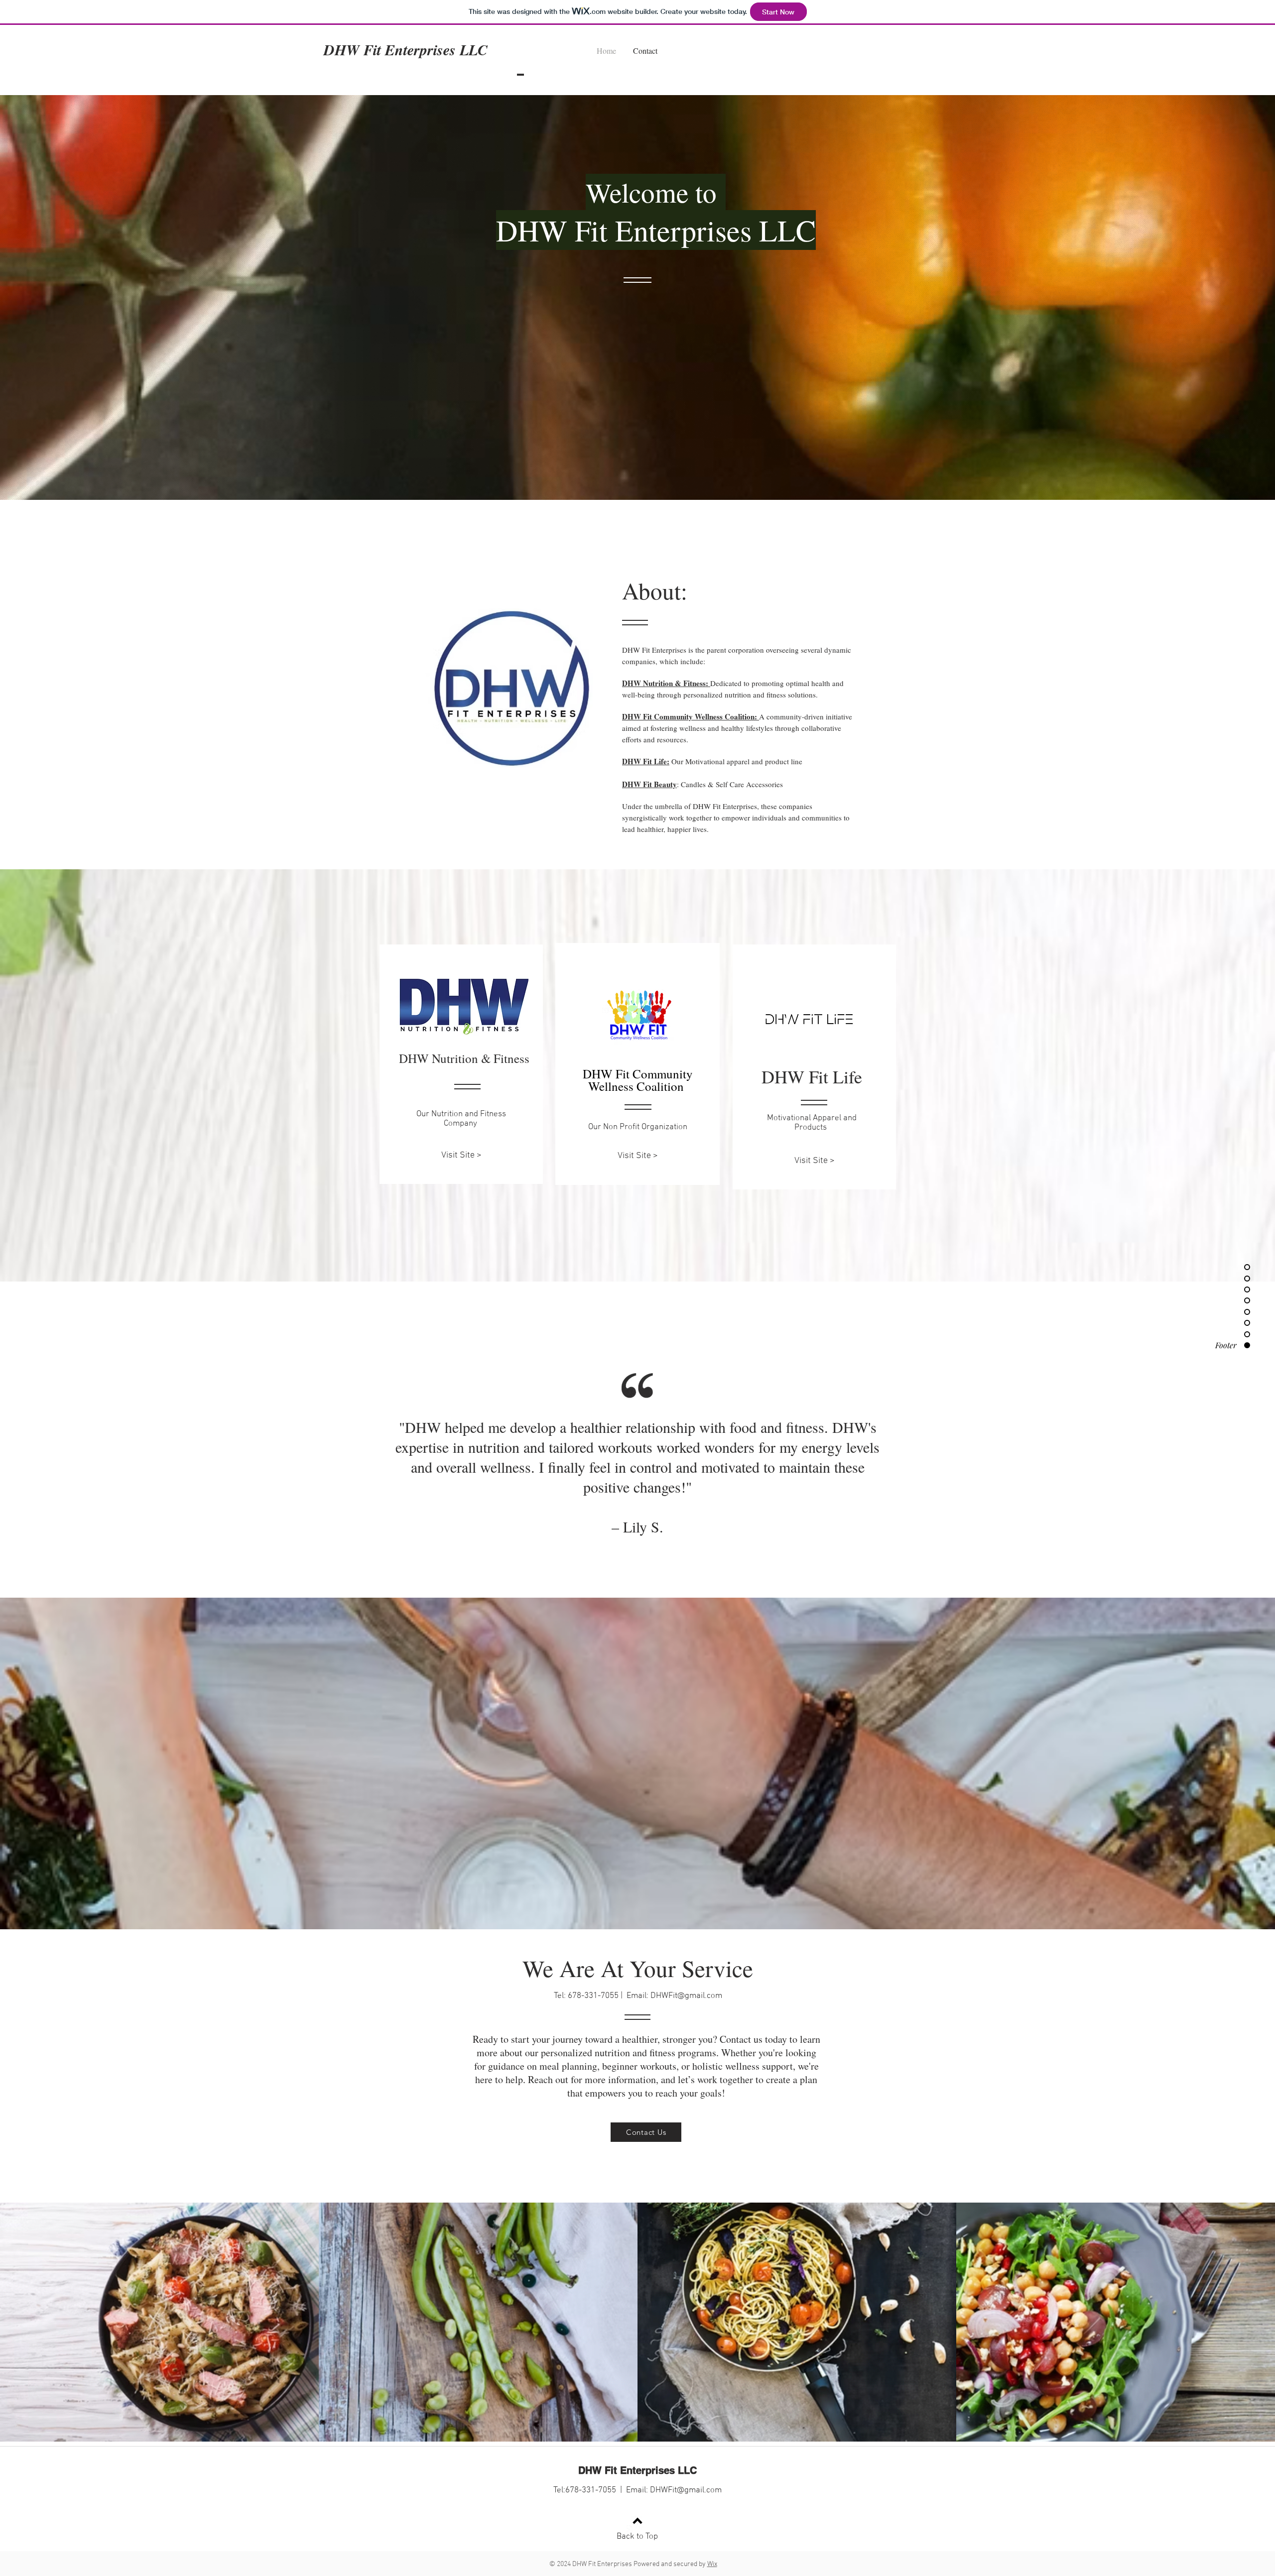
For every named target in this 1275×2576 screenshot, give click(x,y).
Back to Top (637, 2537)
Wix (712, 2564)
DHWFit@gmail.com (686, 1996)
